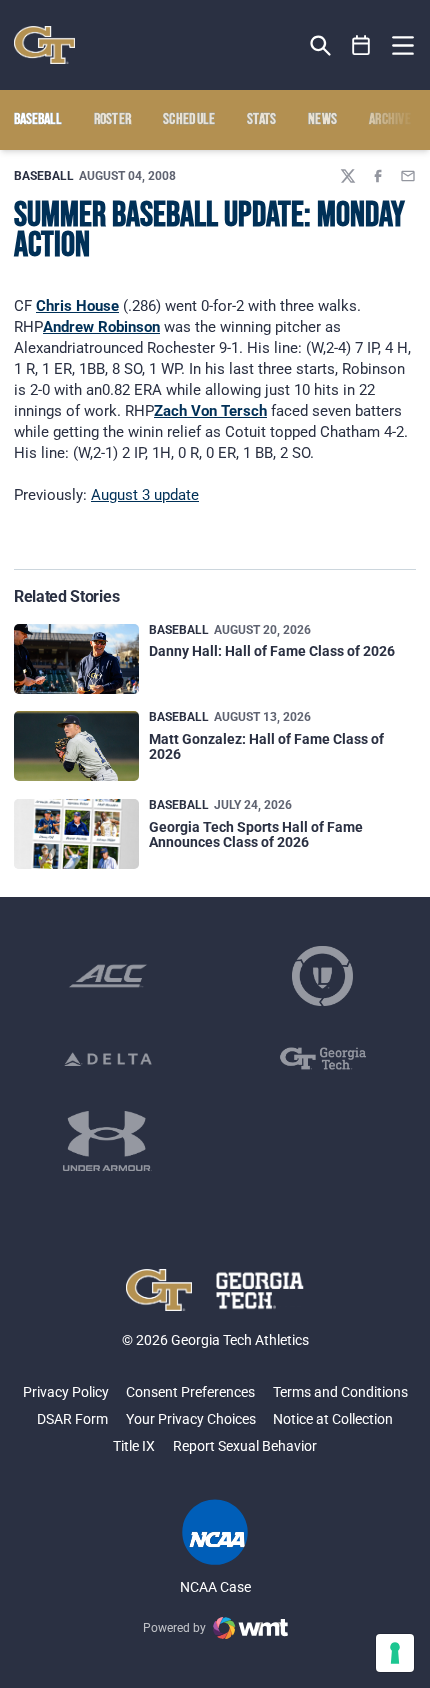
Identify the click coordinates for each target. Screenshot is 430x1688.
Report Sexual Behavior (245, 1446)
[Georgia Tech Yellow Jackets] (44, 45)
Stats (262, 120)
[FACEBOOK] (378, 176)
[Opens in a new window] (108, 976)
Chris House (77, 306)
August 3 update (145, 495)
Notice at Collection (333, 1419)
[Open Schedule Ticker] (361, 45)
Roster (113, 120)
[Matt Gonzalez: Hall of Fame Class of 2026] (76, 746)
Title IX (134, 1446)
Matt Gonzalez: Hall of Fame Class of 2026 (266, 746)
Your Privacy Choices (191, 1419)
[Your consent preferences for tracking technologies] (395, 1653)
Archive (390, 120)
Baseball (44, 176)
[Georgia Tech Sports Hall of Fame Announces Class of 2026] (76, 834)
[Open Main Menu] (403, 46)
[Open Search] (320, 45)
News (322, 120)
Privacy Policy (66, 1392)
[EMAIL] (408, 176)
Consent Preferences (190, 1392)
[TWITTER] (348, 176)
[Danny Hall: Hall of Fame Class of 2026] (76, 659)
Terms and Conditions (340, 1392)
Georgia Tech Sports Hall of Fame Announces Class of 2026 (256, 834)
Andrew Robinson (101, 327)
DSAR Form (72, 1419)
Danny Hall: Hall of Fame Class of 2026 (272, 651)
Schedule (189, 120)
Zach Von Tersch (210, 411)
